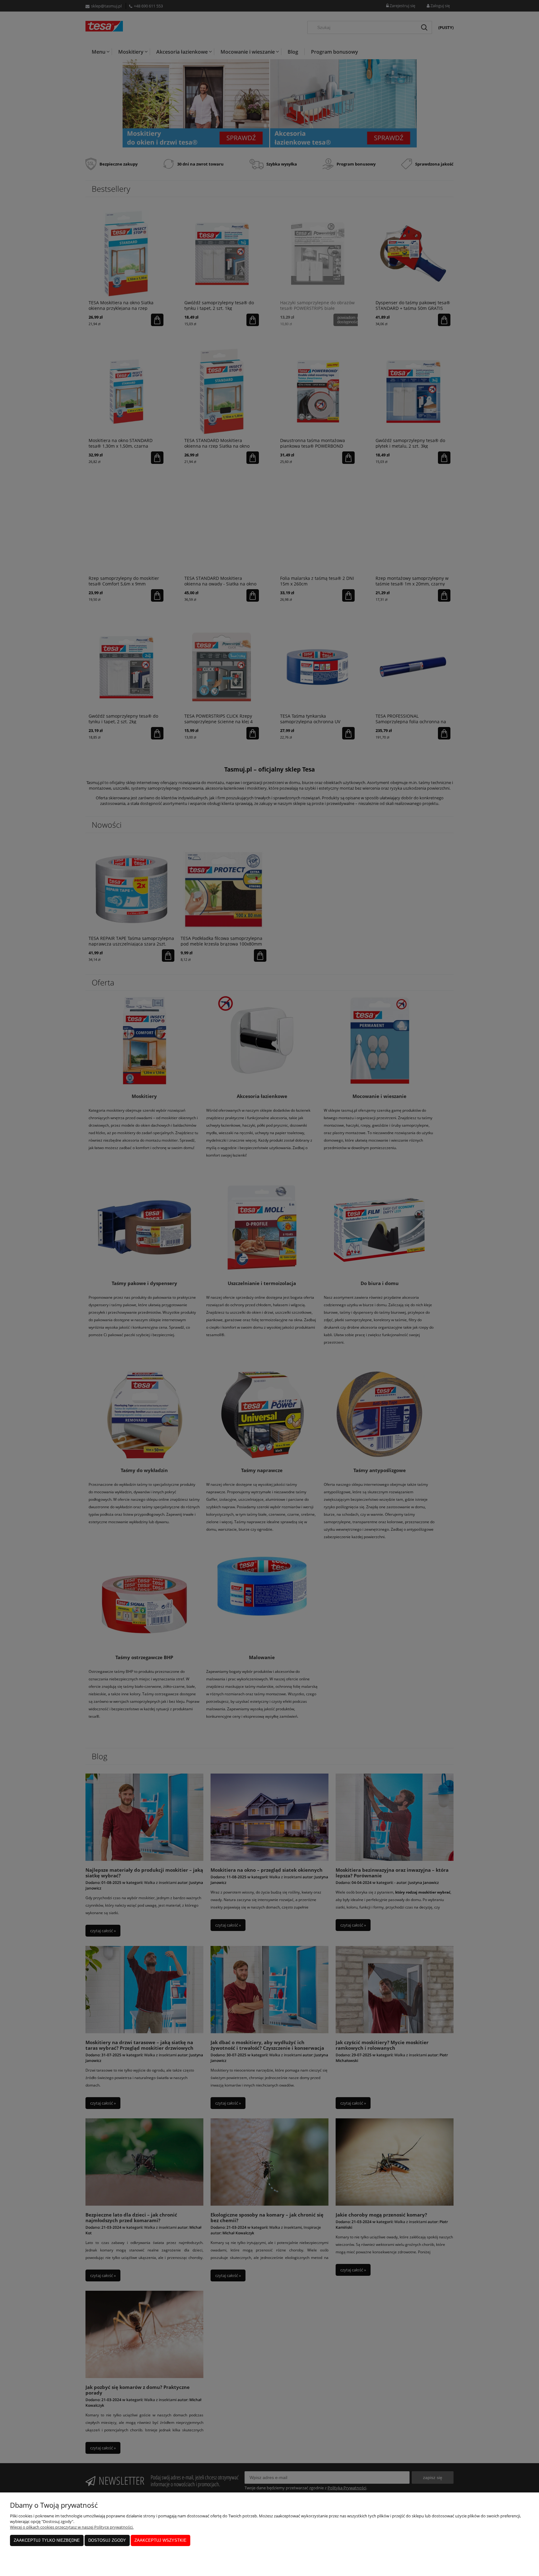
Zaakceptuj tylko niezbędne (47, 2540)
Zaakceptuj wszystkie (160, 2540)
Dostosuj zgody (107, 2540)
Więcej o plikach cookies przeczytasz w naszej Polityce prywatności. (72, 2527)
